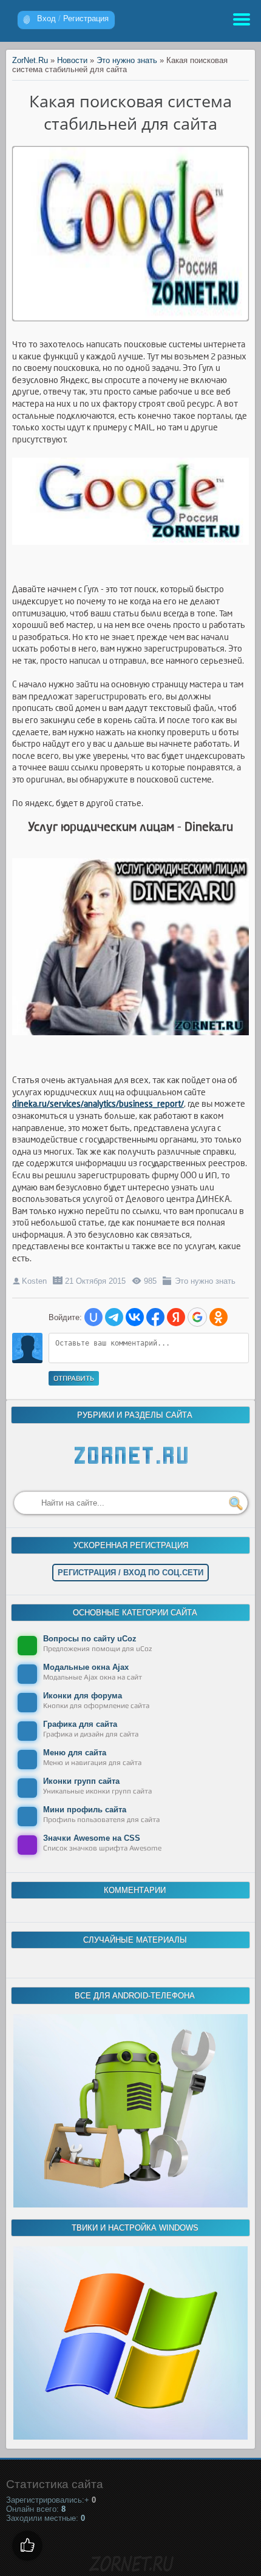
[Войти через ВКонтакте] (135, 1317)
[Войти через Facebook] (155, 1317)
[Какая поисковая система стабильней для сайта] (130, 317)
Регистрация (86, 18)
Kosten (34, 1281)
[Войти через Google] (197, 1317)
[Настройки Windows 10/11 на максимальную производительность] (130, 2437)
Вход (46, 18)
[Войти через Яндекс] (176, 1317)
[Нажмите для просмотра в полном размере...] (130, 1045)
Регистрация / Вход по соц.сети (130, 1573)
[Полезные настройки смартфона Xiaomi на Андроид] (130, 2205)
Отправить (74, 1378)
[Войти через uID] (93, 1317)
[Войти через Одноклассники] (219, 1317)
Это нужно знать (205, 1281)
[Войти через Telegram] (114, 1317)
